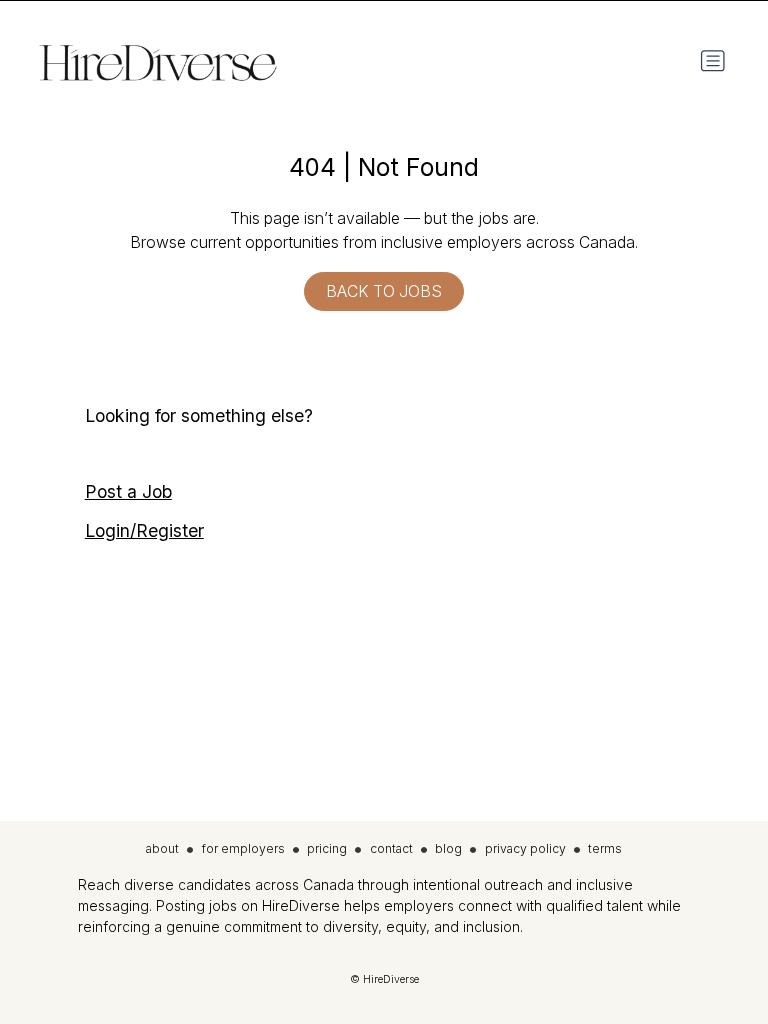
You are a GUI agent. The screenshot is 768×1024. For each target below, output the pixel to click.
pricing (327, 848)
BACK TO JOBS (384, 291)
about (162, 848)
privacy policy (525, 848)
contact (391, 848)
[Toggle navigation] (713, 61)
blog (448, 848)
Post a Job (128, 491)
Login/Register (144, 530)
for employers (243, 848)
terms (605, 848)
